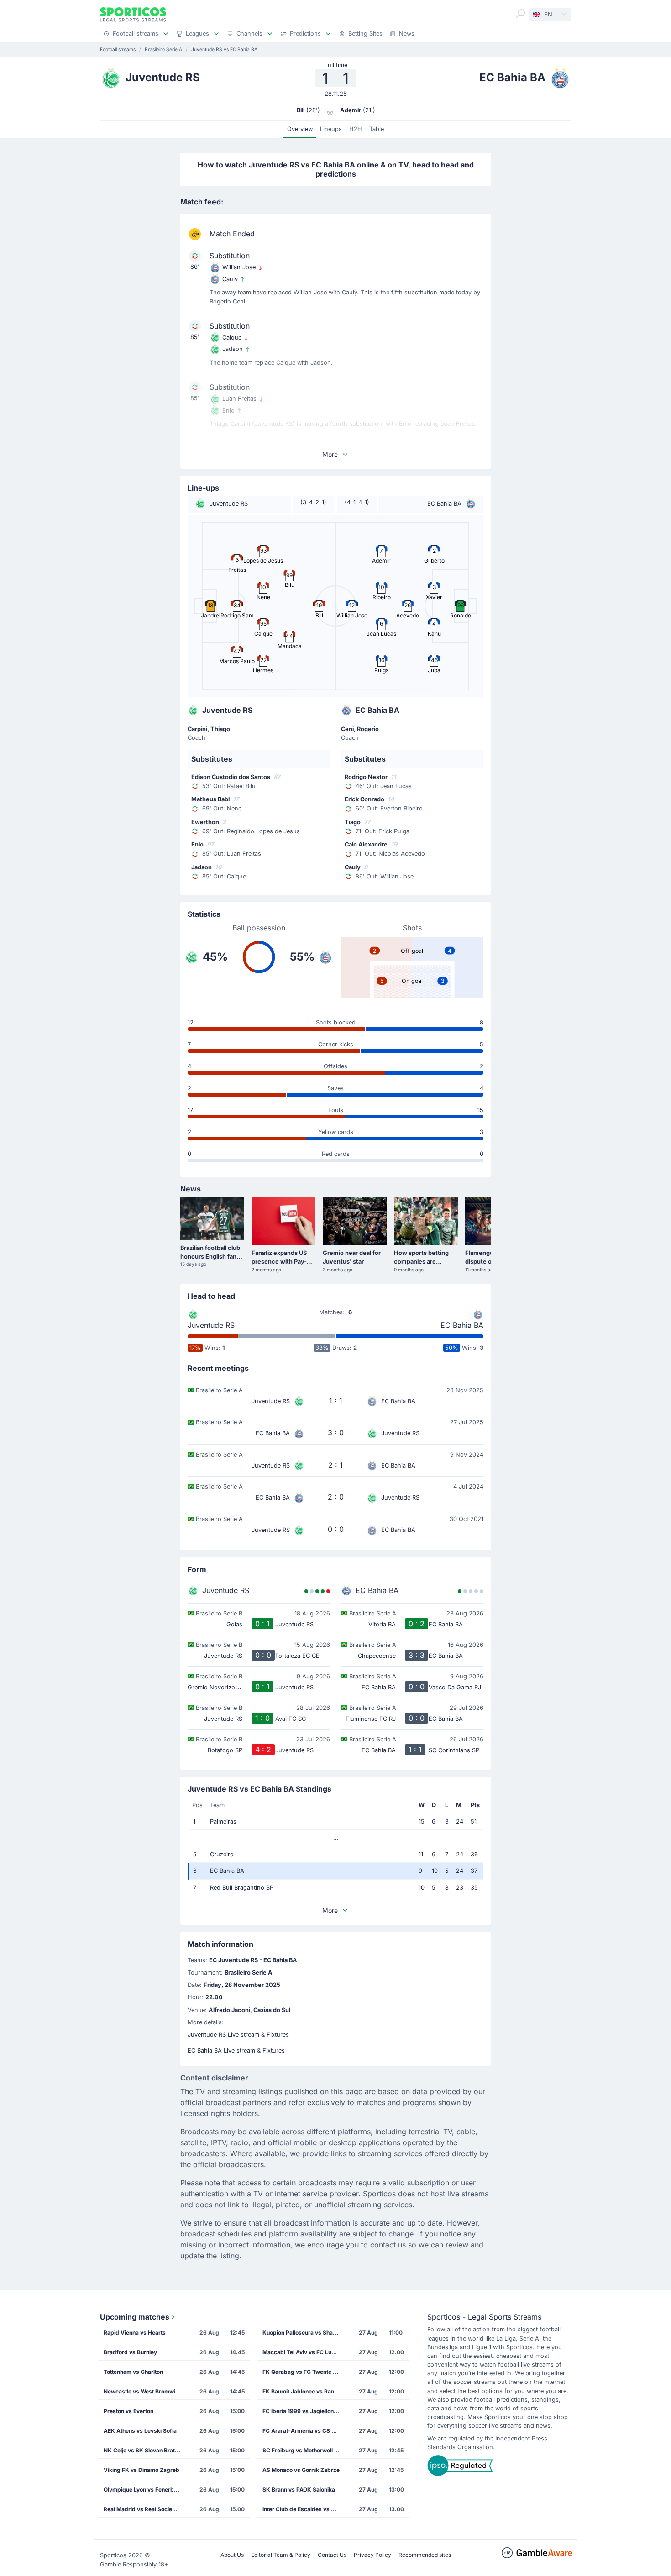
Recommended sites (425, 2555)
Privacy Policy (372, 2555)
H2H (356, 129)
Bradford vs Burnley (130, 2352)
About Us (232, 2555)
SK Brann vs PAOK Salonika (299, 2490)
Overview (300, 129)
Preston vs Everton (128, 2411)
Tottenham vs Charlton (133, 2372)
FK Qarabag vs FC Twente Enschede (304, 2372)
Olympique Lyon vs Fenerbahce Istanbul (145, 2490)
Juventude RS (211, 1325)
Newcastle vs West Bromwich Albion (145, 2391)
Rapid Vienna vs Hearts (135, 2333)
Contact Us (332, 2555)
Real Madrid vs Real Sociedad (143, 2509)
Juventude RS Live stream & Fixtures (238, 2035)
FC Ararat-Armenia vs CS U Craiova (304, 2431)
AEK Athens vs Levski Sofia (140, 2431)
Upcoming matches (135, 2317)
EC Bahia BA (462, 1325)
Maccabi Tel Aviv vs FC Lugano (304, 2352)
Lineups (331, 129)
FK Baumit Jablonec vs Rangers (304, 2391)
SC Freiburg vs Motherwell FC (302, 2450)
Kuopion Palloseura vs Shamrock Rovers (304, 2333)
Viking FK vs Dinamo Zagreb (142, 2470)
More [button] (330, 454)
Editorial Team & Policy (281, 2555)
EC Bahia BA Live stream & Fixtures (236, 2051)
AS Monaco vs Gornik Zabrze (301, 2470)
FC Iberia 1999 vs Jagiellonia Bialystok (304, 2411)
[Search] (520, 14)
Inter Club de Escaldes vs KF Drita (304, 2509)
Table (377, 129)
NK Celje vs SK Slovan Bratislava (145, 2450)
